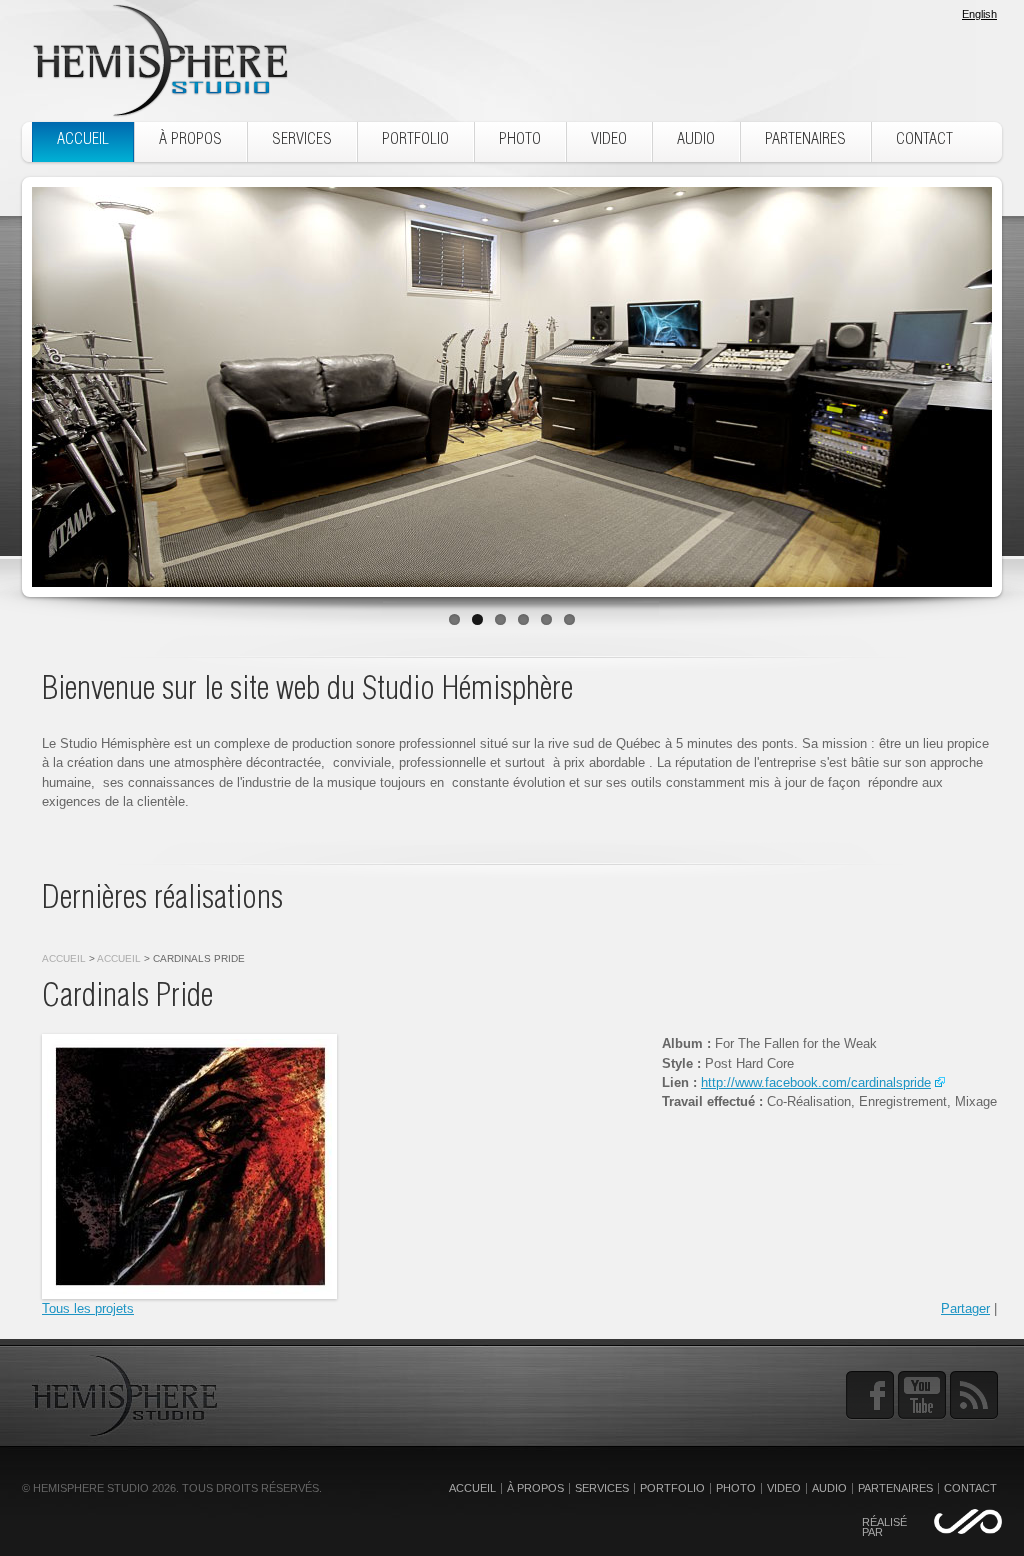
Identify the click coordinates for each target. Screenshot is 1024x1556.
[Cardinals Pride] (189, 1166)
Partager (965, 1308)
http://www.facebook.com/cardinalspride (816, 1082)
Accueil (64, 958)
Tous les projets (88, 1308)
